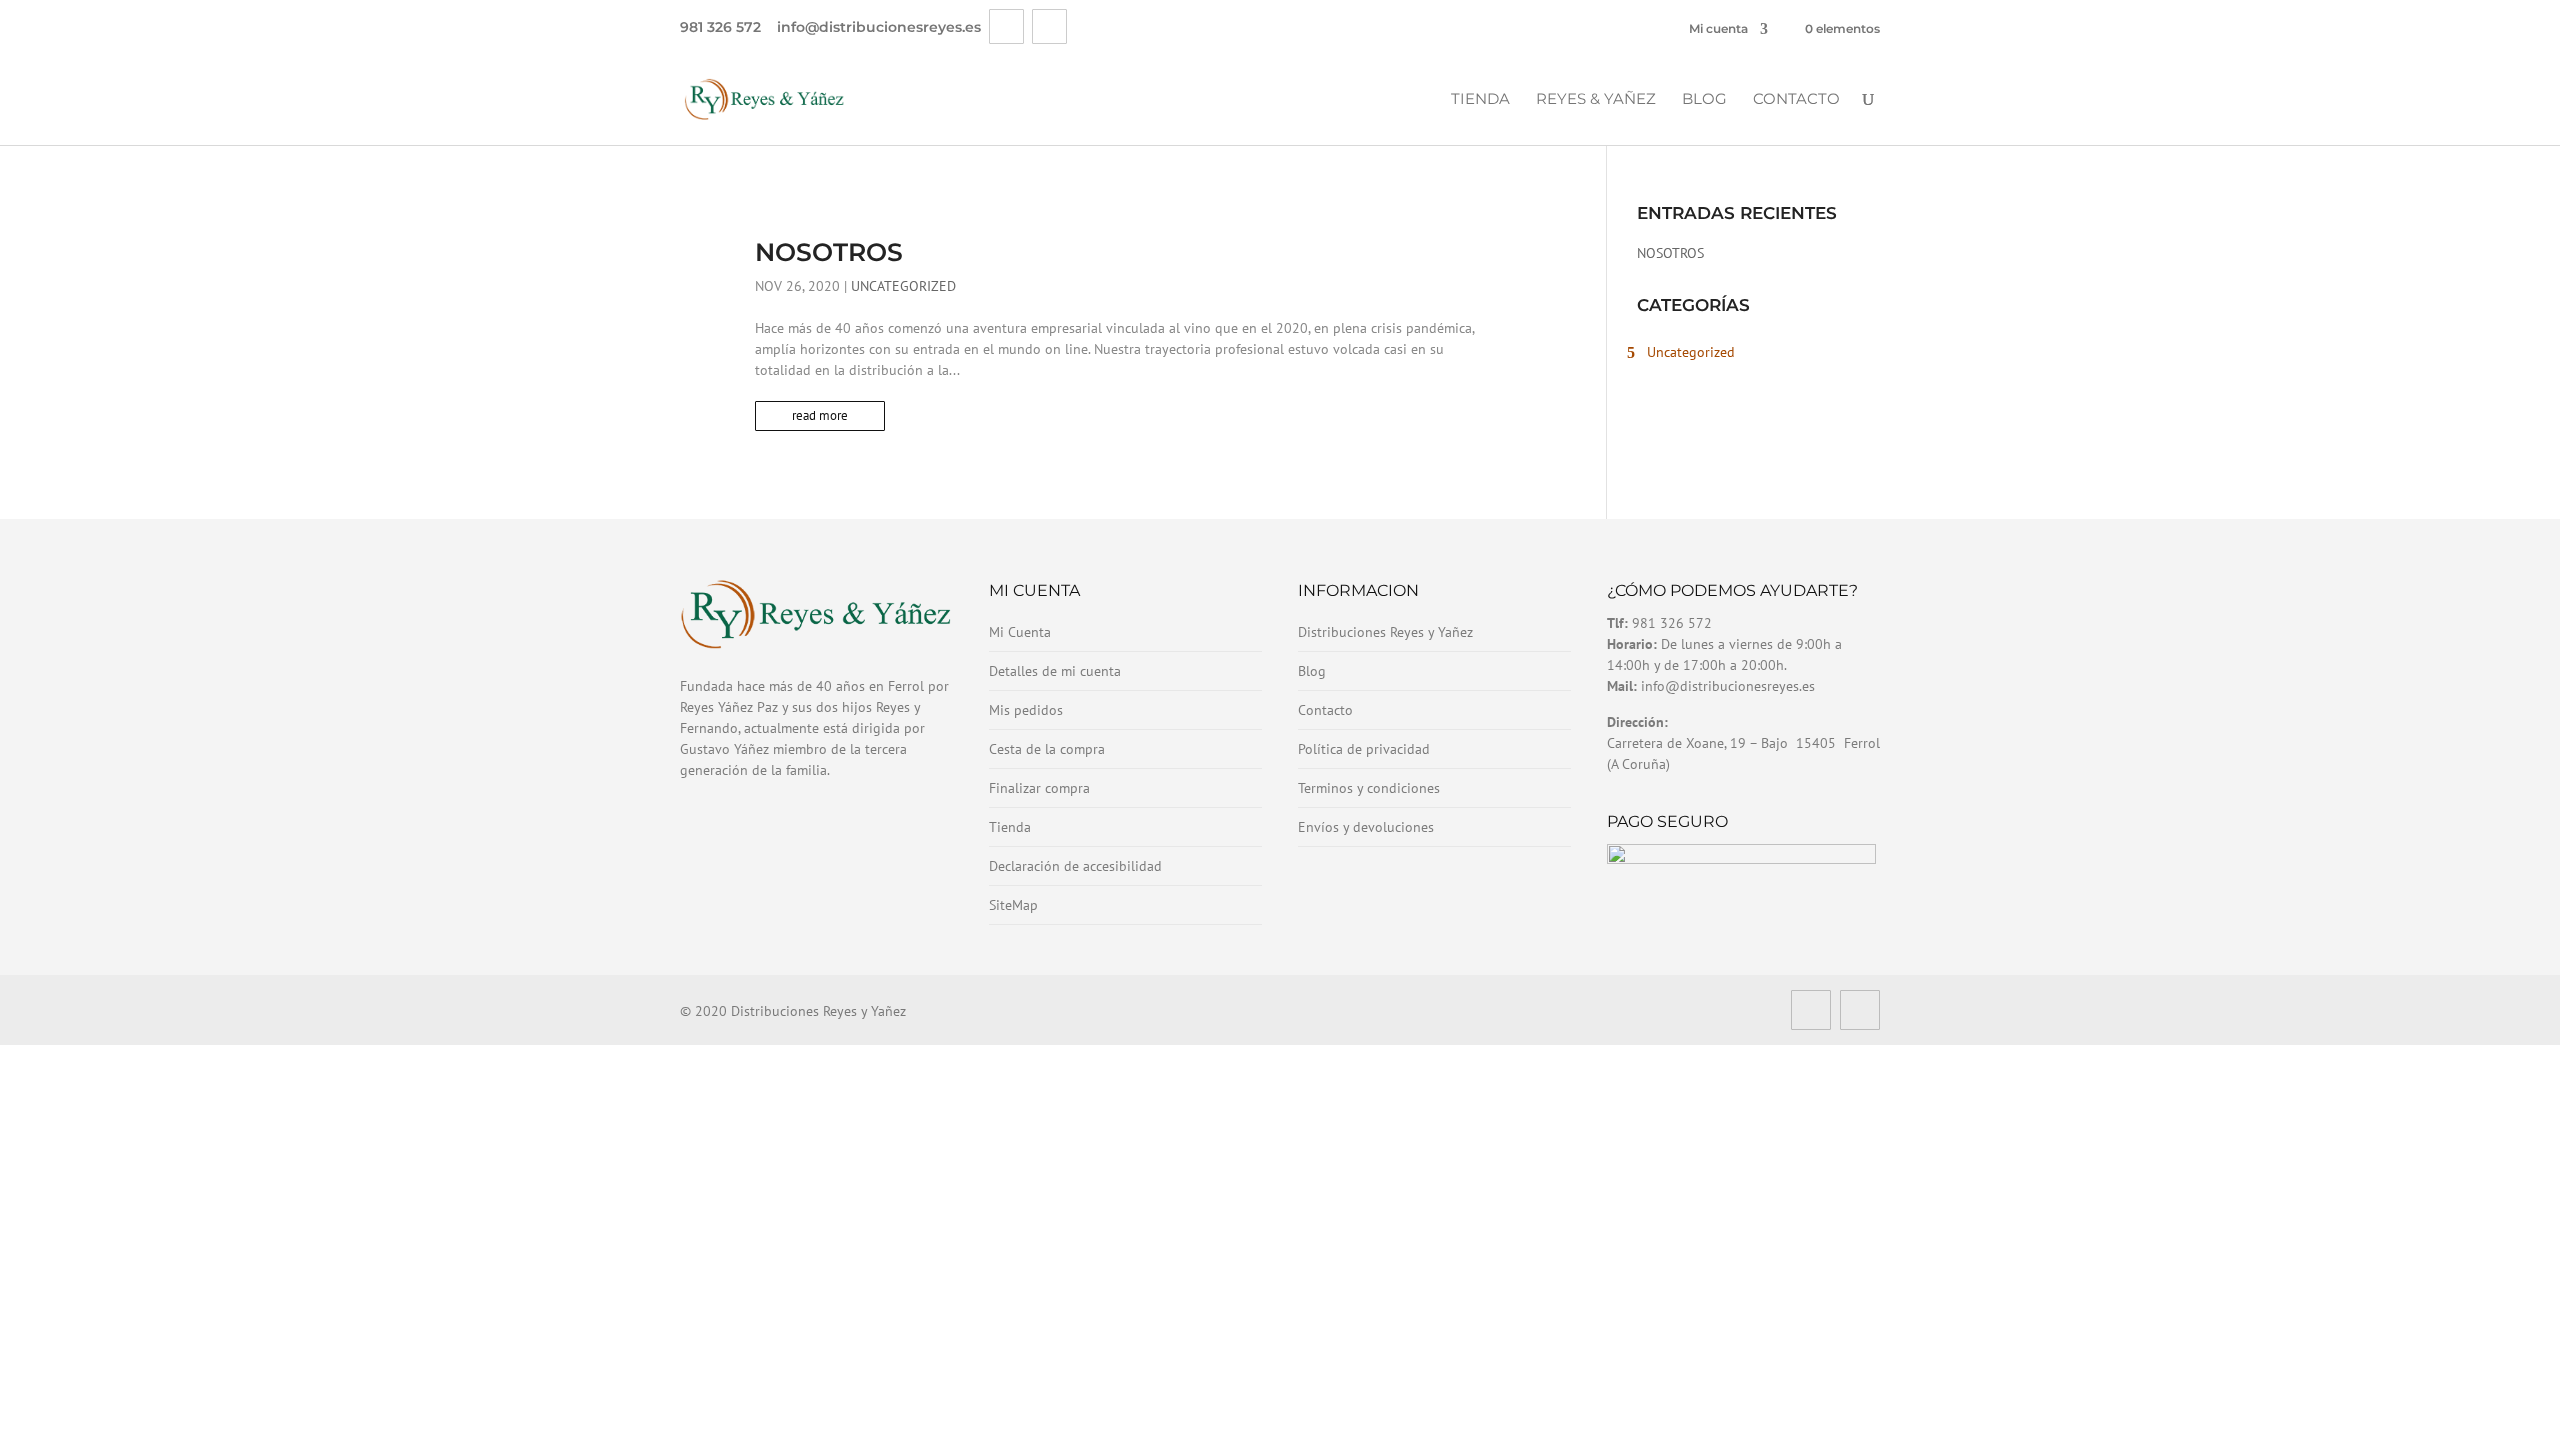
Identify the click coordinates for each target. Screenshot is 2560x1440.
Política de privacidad (1364, 749)
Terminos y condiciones (1369, 788)
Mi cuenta (1718, 28)
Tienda (1480, 99)
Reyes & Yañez (1596, 99)
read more (820, 415)
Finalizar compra (1039, 788)
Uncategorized (903, 286)
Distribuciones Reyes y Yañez (1385, 632)
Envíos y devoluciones (1366, 827)
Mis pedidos (1026, 710)
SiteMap (1013, 905)
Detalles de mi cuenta (1055, 671)
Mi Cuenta (1020, 632)
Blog (1704, 99)
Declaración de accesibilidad (1075, 866)
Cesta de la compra (1047, 749)
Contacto (1796, 99)
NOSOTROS (829, 252)
